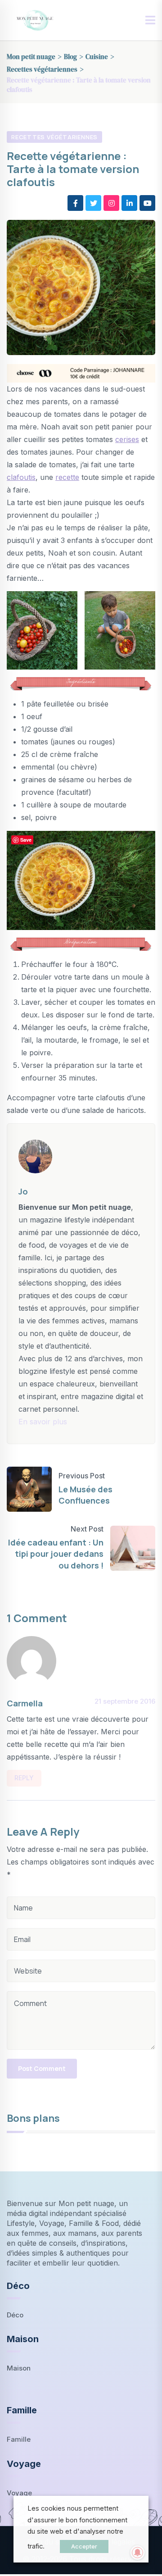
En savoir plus (43, 1422)
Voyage (19, 2493)
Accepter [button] (84, 2546)
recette (67, 477)
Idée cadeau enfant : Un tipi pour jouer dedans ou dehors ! (56, 1554)
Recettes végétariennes (54, 137)
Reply (24, 1778)
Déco (15, 2315)
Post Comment (42, 2068)
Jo (23, 1191)
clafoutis (21, 477)
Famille (19, 2439)
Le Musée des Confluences (85, 1495)
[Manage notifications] (138, 2553)
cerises (127, 439)
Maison (19, 2368)
